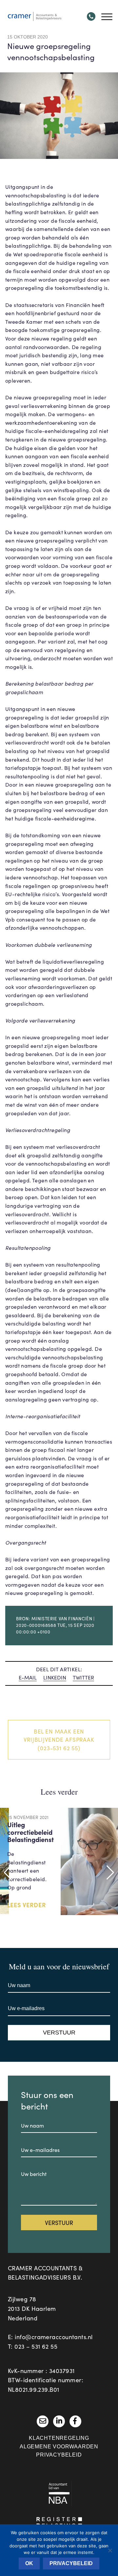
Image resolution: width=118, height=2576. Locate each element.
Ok (29, 2563)
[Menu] (106, 16)
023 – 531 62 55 (36, 2346)
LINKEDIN (55, 1677)
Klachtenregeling (59, 2438)
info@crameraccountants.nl (54, 2337)
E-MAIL (28, 1677)
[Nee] (110, 2550)
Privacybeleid (59, 2455)
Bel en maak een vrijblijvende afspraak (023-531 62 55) (59, 1740)
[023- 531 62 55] (91, 16)
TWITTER (83, 1677)
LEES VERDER (27, 1905)
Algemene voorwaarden (59, 2447)
